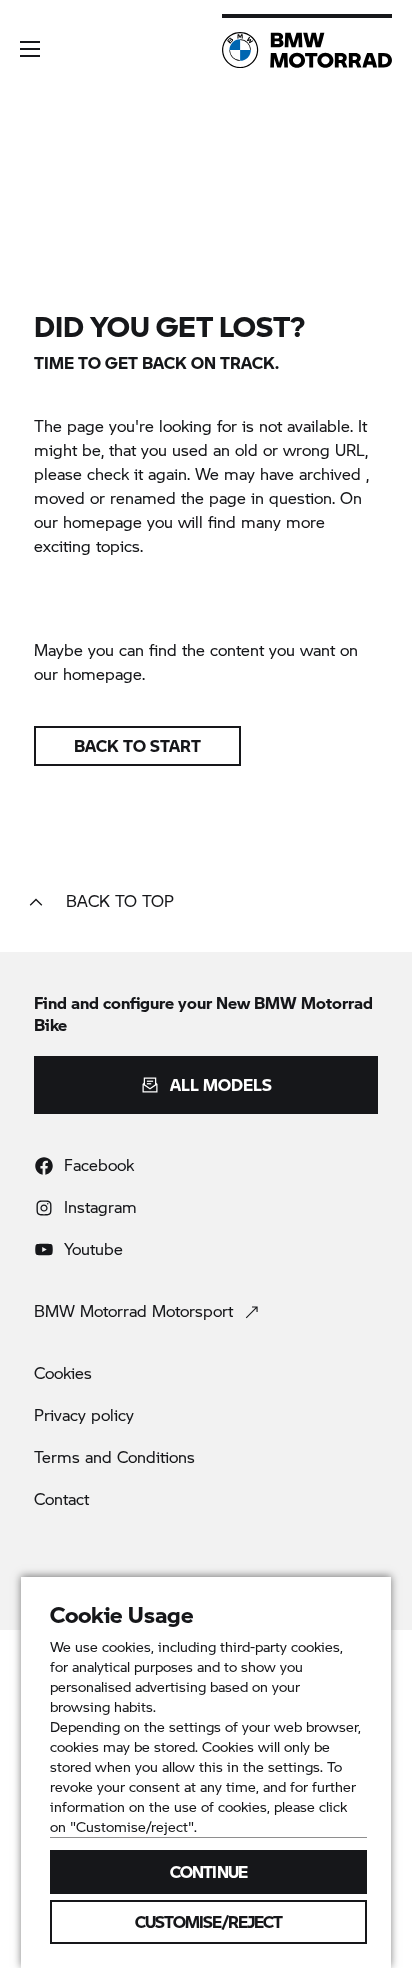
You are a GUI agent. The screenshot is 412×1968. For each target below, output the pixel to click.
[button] (30, 49)
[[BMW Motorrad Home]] (307, 50)
